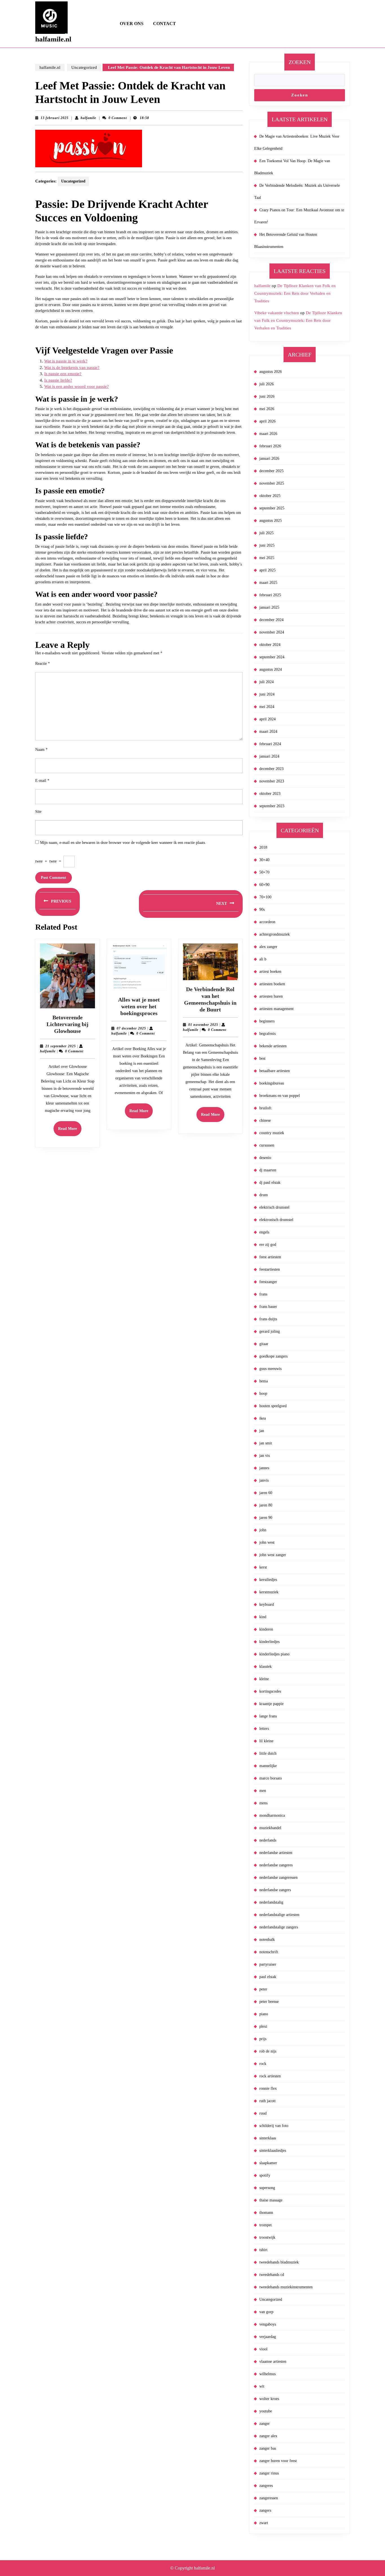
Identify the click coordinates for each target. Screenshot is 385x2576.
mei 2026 (267, 409)
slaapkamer (268, 2163)
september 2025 (272, 508)
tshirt (263, 2250)
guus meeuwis (270, 1369)
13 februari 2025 (55, 118)
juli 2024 (266, 682)
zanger (265, 2424)
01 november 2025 (203, 1025)
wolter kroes (269, 2399)
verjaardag (268, 2337)
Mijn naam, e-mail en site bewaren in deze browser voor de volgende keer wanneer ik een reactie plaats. (123, 843)
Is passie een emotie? (63, 374)
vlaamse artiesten (273, 2361)
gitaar (264, 1344)
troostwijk (267, 2237)
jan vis (265, 1456)
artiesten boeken (272, 984)
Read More (70, 1131)
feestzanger (268, 1282)
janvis (264, 1480)
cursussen (267, 1145)
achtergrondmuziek (275, 934)
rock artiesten (270, 2076)
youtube (266, 2411)
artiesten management (276, 1009)
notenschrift (269, 1952)
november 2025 (272, 483)
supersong (267, 2188)
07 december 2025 (131, 1028)
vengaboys (268, 2324)
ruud (263, 2113)
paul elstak (268, 1977)
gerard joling (270, 1331)
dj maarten (268, 1170)
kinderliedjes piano (274, 1654)
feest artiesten (270, 1257)
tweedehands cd (272, 2275)
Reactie (43, 664)
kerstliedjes (268, 1580)
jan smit (266, 1443)
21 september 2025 (61, 1046)
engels (264, 1232)
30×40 (264, 860)
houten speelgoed (273, 1406)
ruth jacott (267, 2101)
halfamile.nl (53, 39)
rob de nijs (268, 2051)
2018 (263, 847)
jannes (264, 1468)
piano (264, 2014)
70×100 (265, 897)
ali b (263, 959)
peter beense (269, 2002)
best (262, 1058)
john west (267, 1542)
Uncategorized (84, 67)
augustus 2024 (271, 669)
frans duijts (268, 1319)
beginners (267, 1021)
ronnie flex (268, 2088)
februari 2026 (270, 446)
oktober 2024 (270, 645)
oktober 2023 (270, 794)
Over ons (132, 24)
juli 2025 (266, 533)
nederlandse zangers (275, 1890)
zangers (265, 2510)
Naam (41, 750)
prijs (263, 2039)
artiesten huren (271, 996)
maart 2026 (268, 434)
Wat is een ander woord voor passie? (77, 386)
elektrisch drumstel (274, 1207)
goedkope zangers (273, 1356)
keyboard (267, 1604)
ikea (263, 1418)
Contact (164, 24)
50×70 (264, 872)
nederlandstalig (271, 1902)
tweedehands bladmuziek (279, 2262)
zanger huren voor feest (278, 2461)
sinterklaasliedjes (273, 2151)
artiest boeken (270, 972)
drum (264, 1195)
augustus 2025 (271, 521)
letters (264, 1729)
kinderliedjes (269, 1642)
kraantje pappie (271, 1704)
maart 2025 (268, 583)
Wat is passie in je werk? (66, 361)
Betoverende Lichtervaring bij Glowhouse (68, 1024)
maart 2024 (268, 732)
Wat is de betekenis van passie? (72, 368)
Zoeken (300, 62)
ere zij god (268, 1245)
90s (262, 909)
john (263, 1530)
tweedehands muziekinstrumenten (286, 2287)
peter (263, 1989)
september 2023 (272, 806)
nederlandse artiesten (276, 1853)
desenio (265, 1158)
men (263, 1791)
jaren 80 (266, 1505)
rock (263, 2064)
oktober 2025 (270, 496)
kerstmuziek (269, 1592)
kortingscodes (270, 1691)
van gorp (266, 2312)
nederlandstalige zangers (279, 1927)
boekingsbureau (272, 1083)
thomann (266, 2213)
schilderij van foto (274, 2126)
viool (263, 2349)
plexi (263, 2026)
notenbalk (267, 1940)
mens (263, 1803)
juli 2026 (266, 384)
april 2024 (267, 719)
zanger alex (268, 2436)
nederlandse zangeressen (278, 1877)
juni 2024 (267, 694)
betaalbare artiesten (275, 1071)
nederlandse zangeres (276, 1865)
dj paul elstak (270, 1183)
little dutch (268, 1753)
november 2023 (272, 781)
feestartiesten (270, 1269)
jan (262, 1431)
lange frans (268, 1716)
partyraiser (268, 1964)
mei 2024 (267, 707)
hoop (263, 1393)
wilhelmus (267, 2374)
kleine (264, 1679)
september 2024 (272, 657)
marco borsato (271, 1778)
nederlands (268, 1840)
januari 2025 (269, 607)
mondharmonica (272, 1815)
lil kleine (266, 1741)
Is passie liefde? (58, 380)
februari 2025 (270, 595)
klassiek (265, 1667)
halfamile (88, 118)
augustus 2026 (271, 372)
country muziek (272, 1133)
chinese (265, 1120)
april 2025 (267, 570)
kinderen (266, 1629)
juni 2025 (267, 545)
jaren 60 (266, 1493)
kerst (263, 1567)
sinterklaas (268, 2138)
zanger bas (268, 2448)
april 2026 (267, 421)
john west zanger (273, 1555)
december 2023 (271, 769)
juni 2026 (267, 396)
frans (263, 1294)
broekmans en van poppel (280, 1096)
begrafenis (267, 1034)
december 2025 (271, 471)
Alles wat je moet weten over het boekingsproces (139, 1006)
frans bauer (268, 1307)
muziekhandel (270, 1828)
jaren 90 (266, 1518)
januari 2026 (269, 458)
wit (262, 2386)
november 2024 (272, 632)
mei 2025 (267, 558)
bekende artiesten (273, 1046)
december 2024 (271, 620)
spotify (265, 2175)
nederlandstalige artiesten (279, 1915)
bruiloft (265, 1108)
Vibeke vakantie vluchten (277, 313)
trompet (265, 2225)
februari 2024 (270, 744)
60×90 (264, 885)
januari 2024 (269, 756)
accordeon (267, 922)
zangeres (266, 2486)
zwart (264, 2523)
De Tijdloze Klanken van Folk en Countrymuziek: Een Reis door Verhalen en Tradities (295, 293)
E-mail (42, 781)
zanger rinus (269, 2473)
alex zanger (268, 947)
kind (263, 1617)
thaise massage (271, 2200)
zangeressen (269, 2498)
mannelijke (268, 1766)
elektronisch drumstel (276, 1220)
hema (264, 1381)
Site (38, 812)
